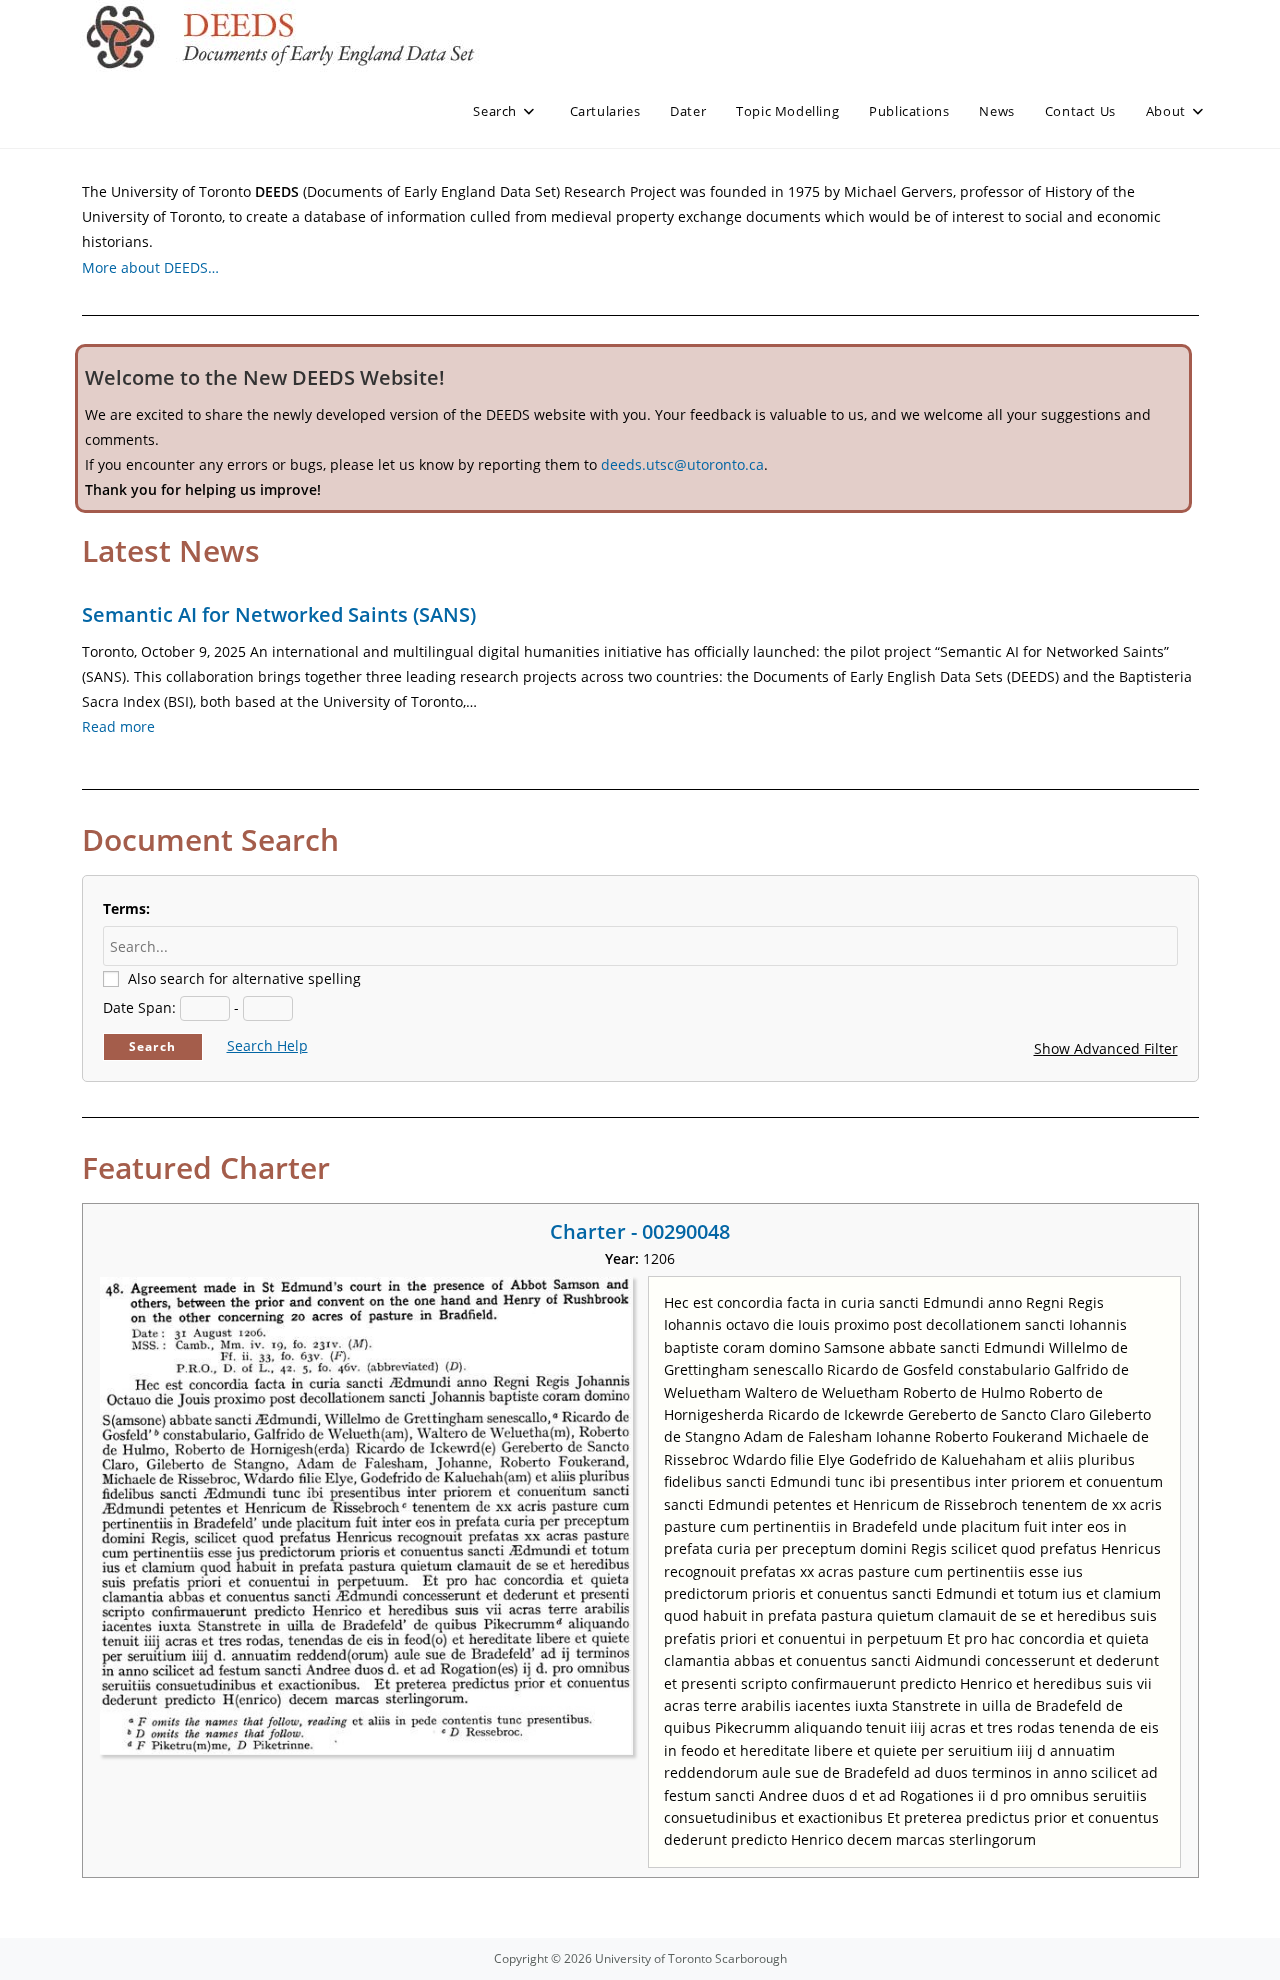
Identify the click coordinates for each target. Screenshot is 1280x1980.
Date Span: (139, 1007)
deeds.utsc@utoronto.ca (682, 464)
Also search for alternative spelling (244, 978)
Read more (118, 726)
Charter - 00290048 (640, 1231)
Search (152, 1046)
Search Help (267, 1045)
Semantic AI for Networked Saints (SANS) (279, 614)
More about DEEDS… (150, 267)
